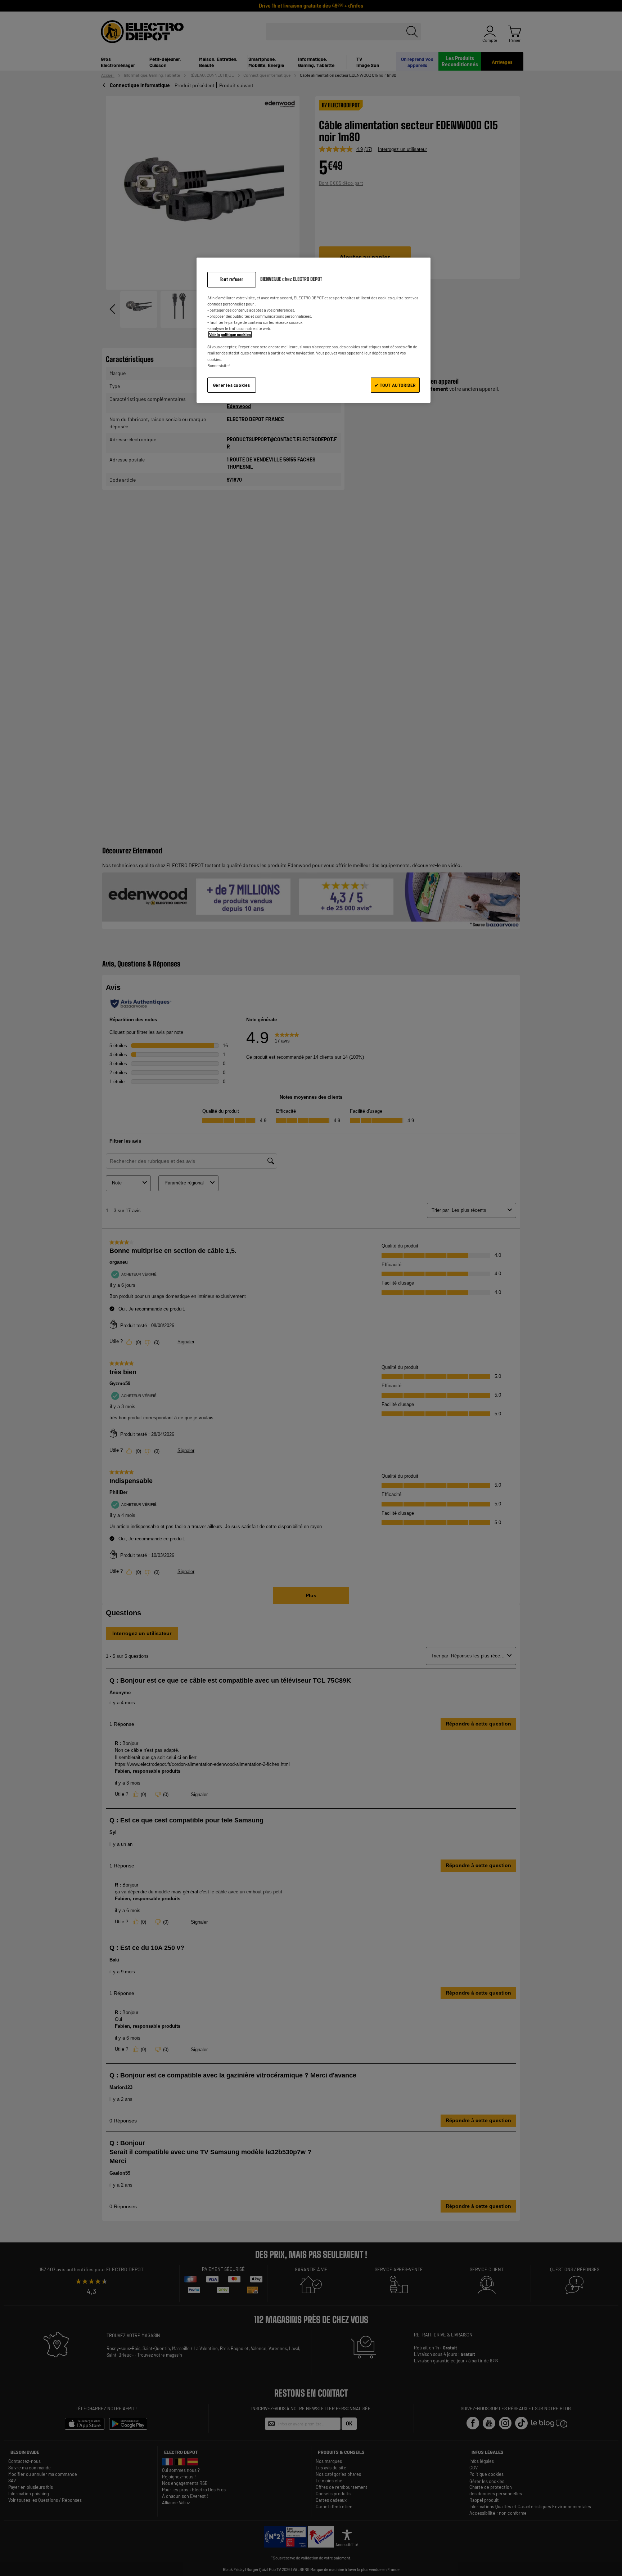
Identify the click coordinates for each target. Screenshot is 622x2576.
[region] (314, 330)
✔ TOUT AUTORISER (395, 385)
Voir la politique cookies (230, 334)
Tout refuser (232, 279)
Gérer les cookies (232, 385)
